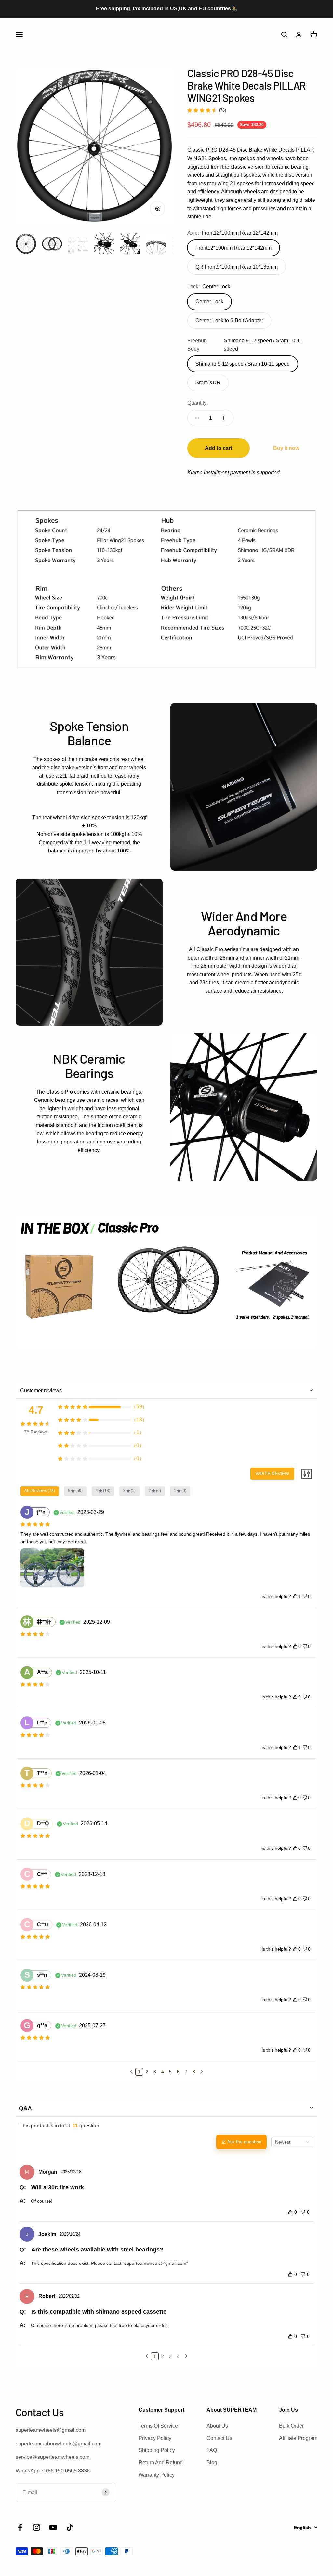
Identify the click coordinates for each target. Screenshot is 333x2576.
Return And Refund (161, 2463)
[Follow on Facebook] (20, 2527)
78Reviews (36, 1432)
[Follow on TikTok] (70, 2527)
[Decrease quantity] (197, 418)
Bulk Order (291, 2426)
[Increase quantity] (224, 418)
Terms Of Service (158, 2426)
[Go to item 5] (130, 245)
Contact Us (219, 2438)
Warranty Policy (157, 2475)
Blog (212, 2463)
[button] (131, 2072)
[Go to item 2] (52, 245)
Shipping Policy (157, 2450)
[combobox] (292, 2142)
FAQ (212, 2450)
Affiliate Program (298, 2438)
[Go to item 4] (104, 245)
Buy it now (286, 448)
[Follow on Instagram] (37, 2527)
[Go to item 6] (156, 245)
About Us (217, 2426)
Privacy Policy (155, 2438)
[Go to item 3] (78, 247)
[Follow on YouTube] (53, 2527)
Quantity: (198, 403)
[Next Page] (202, 2072)
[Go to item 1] (26, 245)
